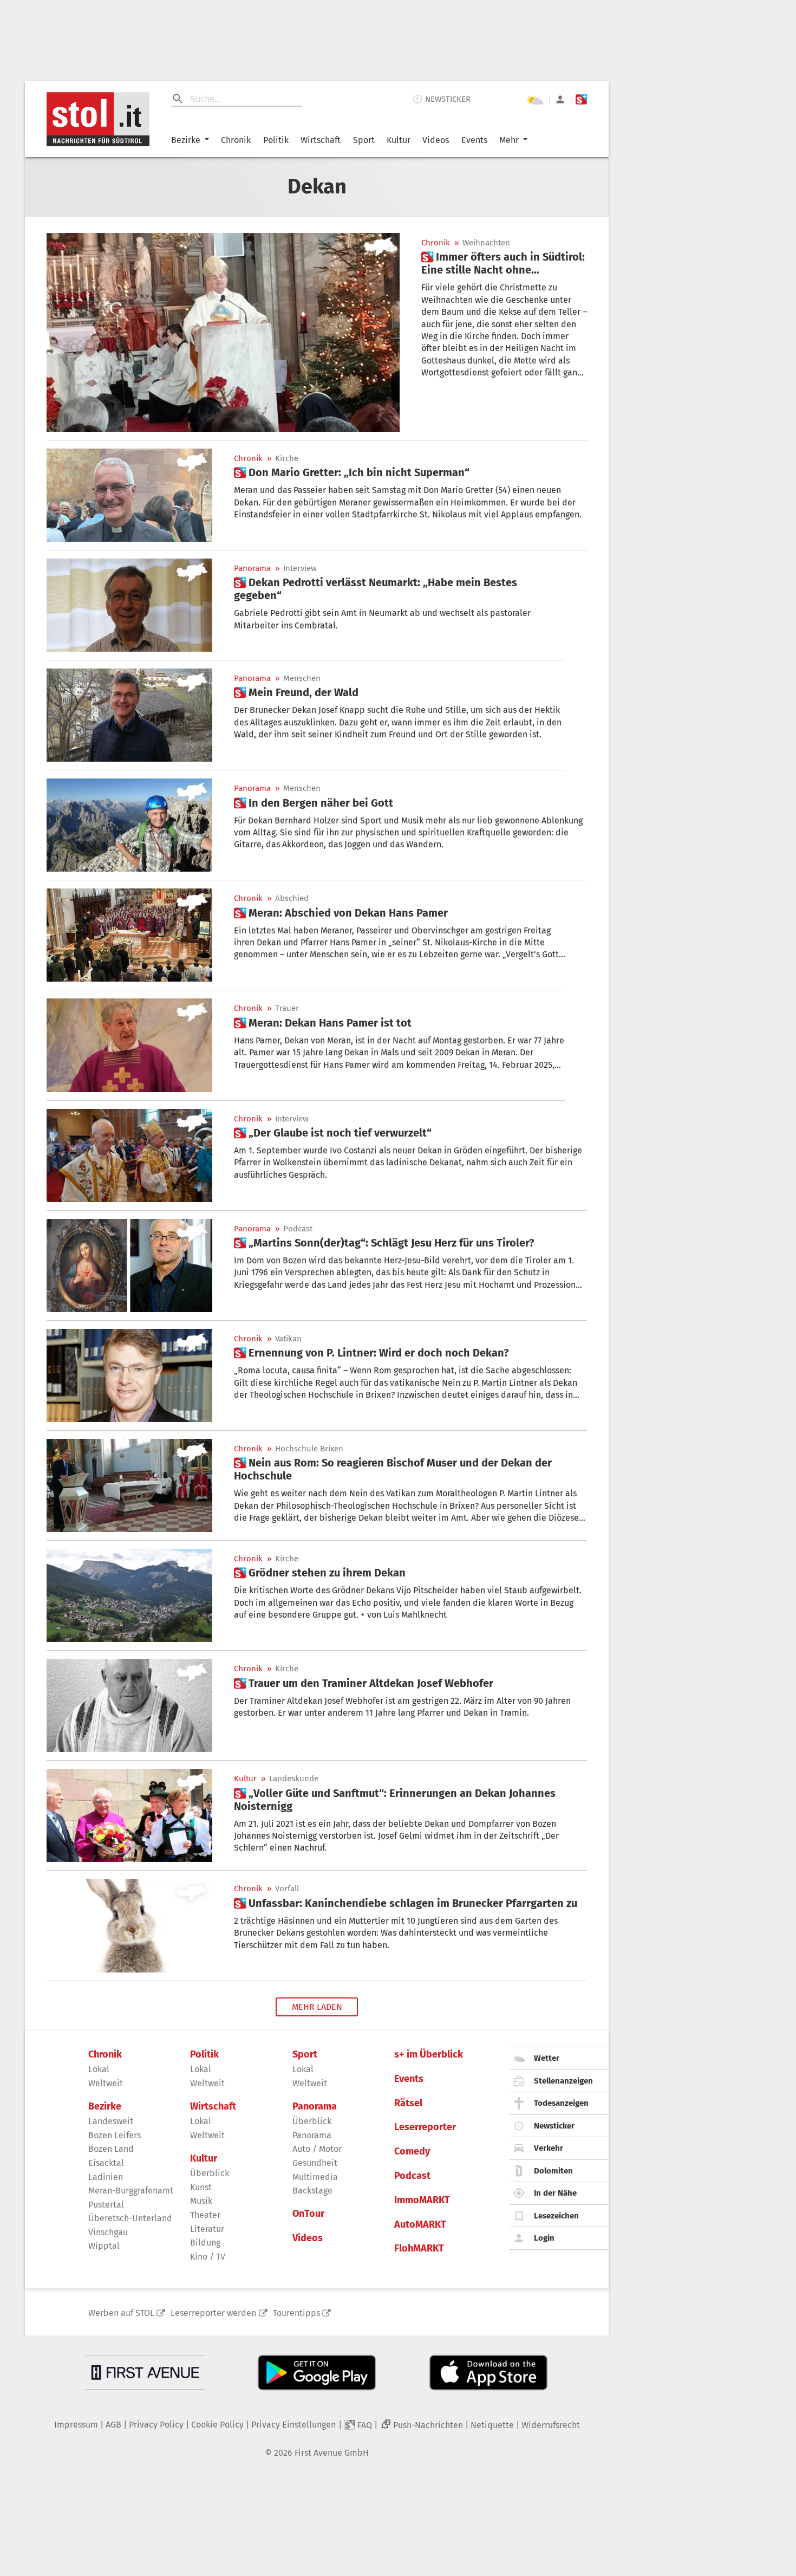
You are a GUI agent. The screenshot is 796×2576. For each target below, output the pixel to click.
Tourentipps (296, 2313)
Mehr (509, 140)
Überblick (210, 2173)
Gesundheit (315, 2163)
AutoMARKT (420, 2225)
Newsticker (554, 2126)
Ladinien (106, 2177)
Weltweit (106, 2083)
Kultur (399, 140)
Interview (300, 569)
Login (544, 2238)
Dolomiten (553, 2171)
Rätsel (408, 2103)
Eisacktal (106, 2163)
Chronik (236, 140)
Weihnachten (486, 243)
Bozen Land (111, 2149)
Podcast (298, 1229)
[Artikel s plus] (223, 332)
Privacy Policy (156, 2425)
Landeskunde (294, 1779)
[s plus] (581, 99)
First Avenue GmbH (332, 2453)
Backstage (312, 2191)
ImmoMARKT (422, 2200)
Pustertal (106, 2205)
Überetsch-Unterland (130, 2218)
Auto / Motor (317, 2149)
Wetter (547, 2058)
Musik (201, 2201)
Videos (436, 140)
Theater (205, 2215)
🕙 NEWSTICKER (442, 99)
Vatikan (288, 1339)
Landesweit (111, 2121)
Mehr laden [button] (317, 2007)
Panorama (252, 569)
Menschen (302, 679)
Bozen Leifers (115, 2135)
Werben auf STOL (121, 2313)
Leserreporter (425, 2127)
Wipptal (104, 2246)
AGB (113, 2425)
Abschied (292, 898)
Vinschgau (108, 2232)
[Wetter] (535, 100)
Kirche (287, 459)
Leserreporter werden (213, 2313)
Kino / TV (208, 2257)
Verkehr (549, 2148)
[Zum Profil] (560, 99)
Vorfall (287, 1889)
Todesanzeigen (561, 2103)
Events (474, 140)
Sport (364, 140)
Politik (276, 140)
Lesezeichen (556, 2216)
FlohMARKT (419, 2249)
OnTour (308, 2214)
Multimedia (315, 2177)
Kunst (201, 2187)
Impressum (76, 2425)
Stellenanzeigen (563, 2081)
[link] (504, 263)
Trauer (287, 1008)
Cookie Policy (217, 2425)
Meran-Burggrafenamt (131, 2191)
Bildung (205, 2243)
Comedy (412, 2152)
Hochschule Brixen (309, 1449)
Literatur (207, 2229)
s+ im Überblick (429, 2055)
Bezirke (186, 140)
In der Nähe (555, 2193)
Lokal (99, 2069)
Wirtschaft (321, 140)
